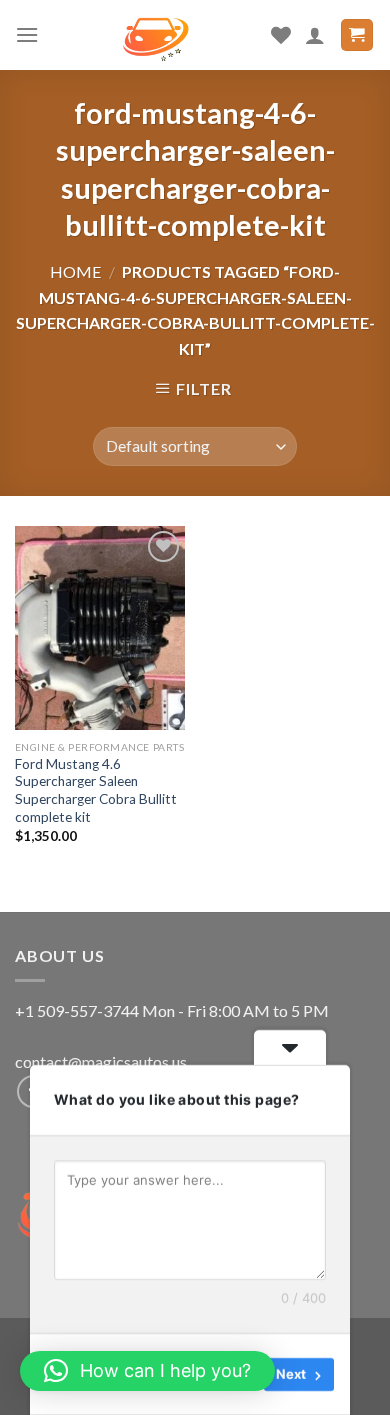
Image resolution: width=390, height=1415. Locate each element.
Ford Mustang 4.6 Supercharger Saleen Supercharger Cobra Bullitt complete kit (96, 790)
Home (75, 271)
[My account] (315, 35)
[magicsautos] (156, 35)
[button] (147, 1371)
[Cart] (357, 35)
